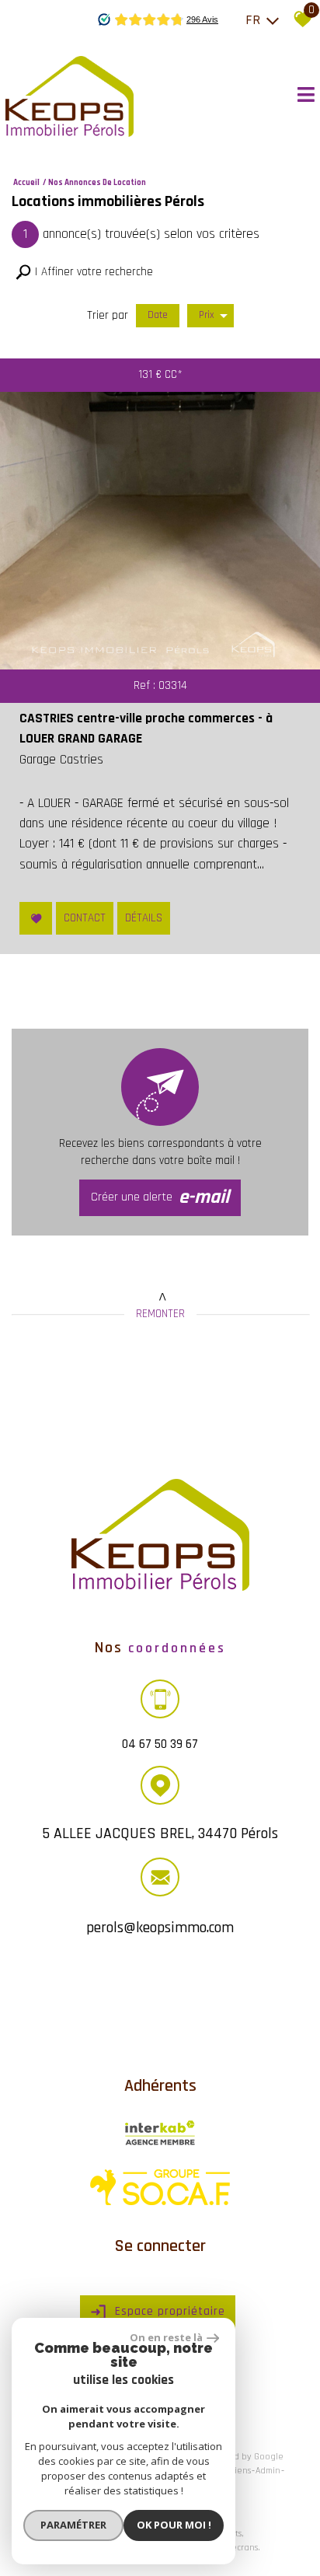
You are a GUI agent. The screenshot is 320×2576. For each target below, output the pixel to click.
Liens (240, 2471)
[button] (84, 273)
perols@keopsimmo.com (160, 1928)
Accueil (26, 183)
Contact (85, 918)
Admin (268, 2471)
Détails (144, 918)
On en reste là (166, 2337)
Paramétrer (73, 2525)
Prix (207, 315)
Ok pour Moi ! (174, 2525)
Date (158, 315)
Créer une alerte (160, 1197)
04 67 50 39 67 (160, 1743)
